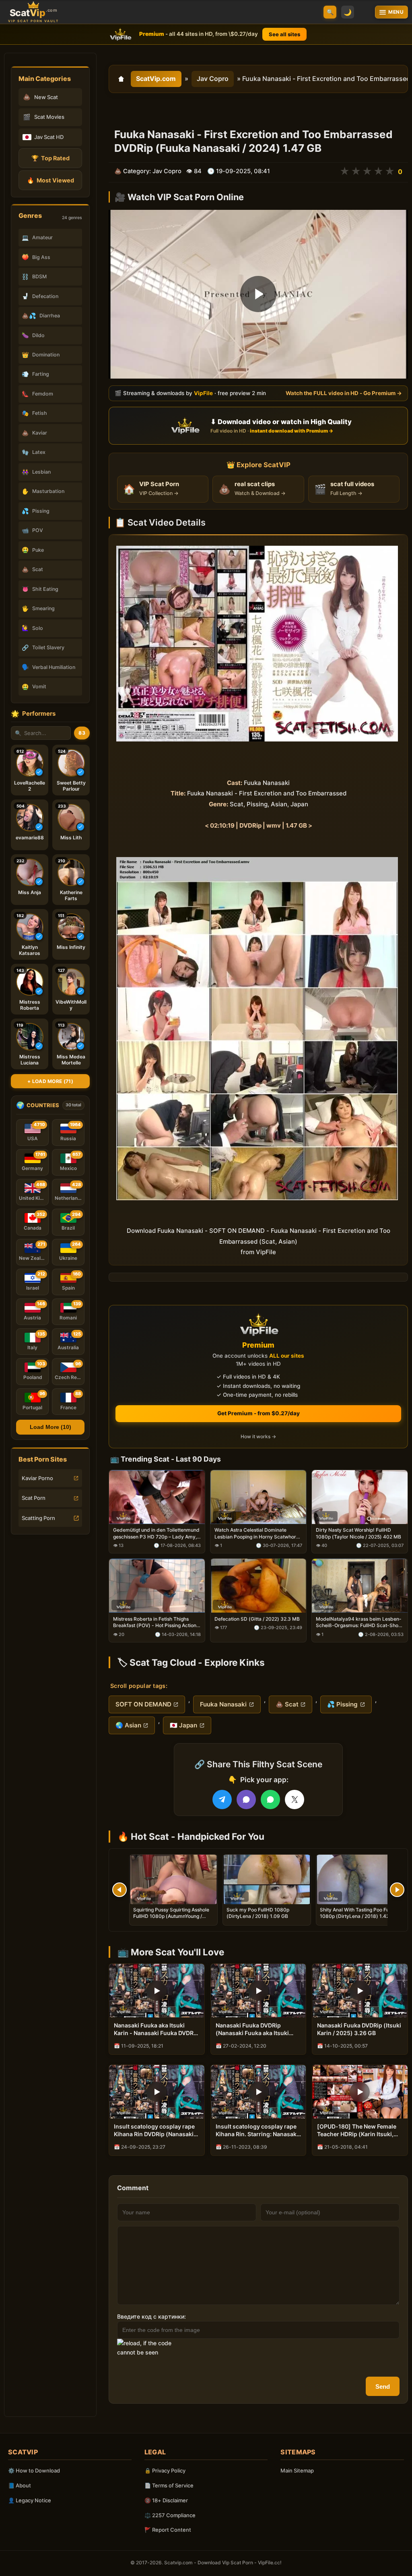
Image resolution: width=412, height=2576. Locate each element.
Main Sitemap (297, 2470)
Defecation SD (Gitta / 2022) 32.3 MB (257, 1619)
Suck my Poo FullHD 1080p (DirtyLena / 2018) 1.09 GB (258, 1913)
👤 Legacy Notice (30, 2500)
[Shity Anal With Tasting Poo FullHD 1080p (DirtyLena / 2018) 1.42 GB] (360, 1879)
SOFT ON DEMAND (143, 1704)
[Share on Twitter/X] (295, 1799)
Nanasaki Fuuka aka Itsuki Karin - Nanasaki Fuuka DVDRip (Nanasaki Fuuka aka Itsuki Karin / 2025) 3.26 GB (156, 2029)
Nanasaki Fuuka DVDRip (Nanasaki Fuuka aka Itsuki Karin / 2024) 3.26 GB (252, 2029)
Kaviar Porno (37, 1478)
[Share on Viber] (246, 1799)
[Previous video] (119, 1890)
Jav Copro (213, 79)
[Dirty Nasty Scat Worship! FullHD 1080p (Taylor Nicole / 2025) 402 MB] (360, 1497)
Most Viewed (50, 180)
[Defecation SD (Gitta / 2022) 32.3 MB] (258, 1586)
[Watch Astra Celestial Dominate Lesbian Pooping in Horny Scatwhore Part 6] (258, 1497)
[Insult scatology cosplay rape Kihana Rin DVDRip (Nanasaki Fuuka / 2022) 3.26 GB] (157, 2092)
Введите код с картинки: (151, 2316)
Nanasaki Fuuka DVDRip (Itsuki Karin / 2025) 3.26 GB (359, 2029)
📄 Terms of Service (169, 2485)
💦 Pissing (342, 1704)
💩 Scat (287, 1704)
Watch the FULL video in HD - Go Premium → (344, 393)
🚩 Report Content (168, 2530)
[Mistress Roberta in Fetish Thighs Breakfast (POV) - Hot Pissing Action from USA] (157, 1586)
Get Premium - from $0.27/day (259, 1413)
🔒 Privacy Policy (165, 2470)
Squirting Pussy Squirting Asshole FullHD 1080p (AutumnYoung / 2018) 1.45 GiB (171, 1916)
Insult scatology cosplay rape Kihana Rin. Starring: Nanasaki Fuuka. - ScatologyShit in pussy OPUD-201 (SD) (257, 2131)
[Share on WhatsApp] (270, 1799)
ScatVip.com (156, 79)
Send (383, 2387)
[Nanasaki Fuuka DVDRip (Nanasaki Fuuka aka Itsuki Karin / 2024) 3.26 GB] (259, 1991)
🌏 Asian (128, 1725)
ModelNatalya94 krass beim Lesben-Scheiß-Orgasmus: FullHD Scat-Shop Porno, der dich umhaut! (359, 1623)
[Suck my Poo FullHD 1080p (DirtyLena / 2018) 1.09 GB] (267, 1879)
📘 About (20, 2485)
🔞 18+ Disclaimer (166, 2500)
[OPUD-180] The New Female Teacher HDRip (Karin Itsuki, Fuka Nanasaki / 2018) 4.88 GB (359, 2131)
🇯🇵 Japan (183, 1725)
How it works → (258, 1437)
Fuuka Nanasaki (223, 1704)
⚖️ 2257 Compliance (170, 2515)
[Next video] (397, 1890)
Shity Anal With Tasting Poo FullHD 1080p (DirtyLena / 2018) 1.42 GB (359, 1913)
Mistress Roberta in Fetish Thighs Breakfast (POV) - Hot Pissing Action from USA (155, 1623)
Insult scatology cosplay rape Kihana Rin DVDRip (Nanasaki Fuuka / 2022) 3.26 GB (154, 2131)
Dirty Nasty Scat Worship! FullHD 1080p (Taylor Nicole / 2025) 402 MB (358, 1533)
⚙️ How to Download (34, 2470)
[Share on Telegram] (222, 1799)
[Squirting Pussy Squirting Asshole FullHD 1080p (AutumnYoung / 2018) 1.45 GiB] (173, 1879)
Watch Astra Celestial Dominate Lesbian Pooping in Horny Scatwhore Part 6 (257, 1534)
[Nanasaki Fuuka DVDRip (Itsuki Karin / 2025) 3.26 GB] (360, 1991)
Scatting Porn (38, 1518)
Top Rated (50, 158)
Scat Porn (34, 1498)
